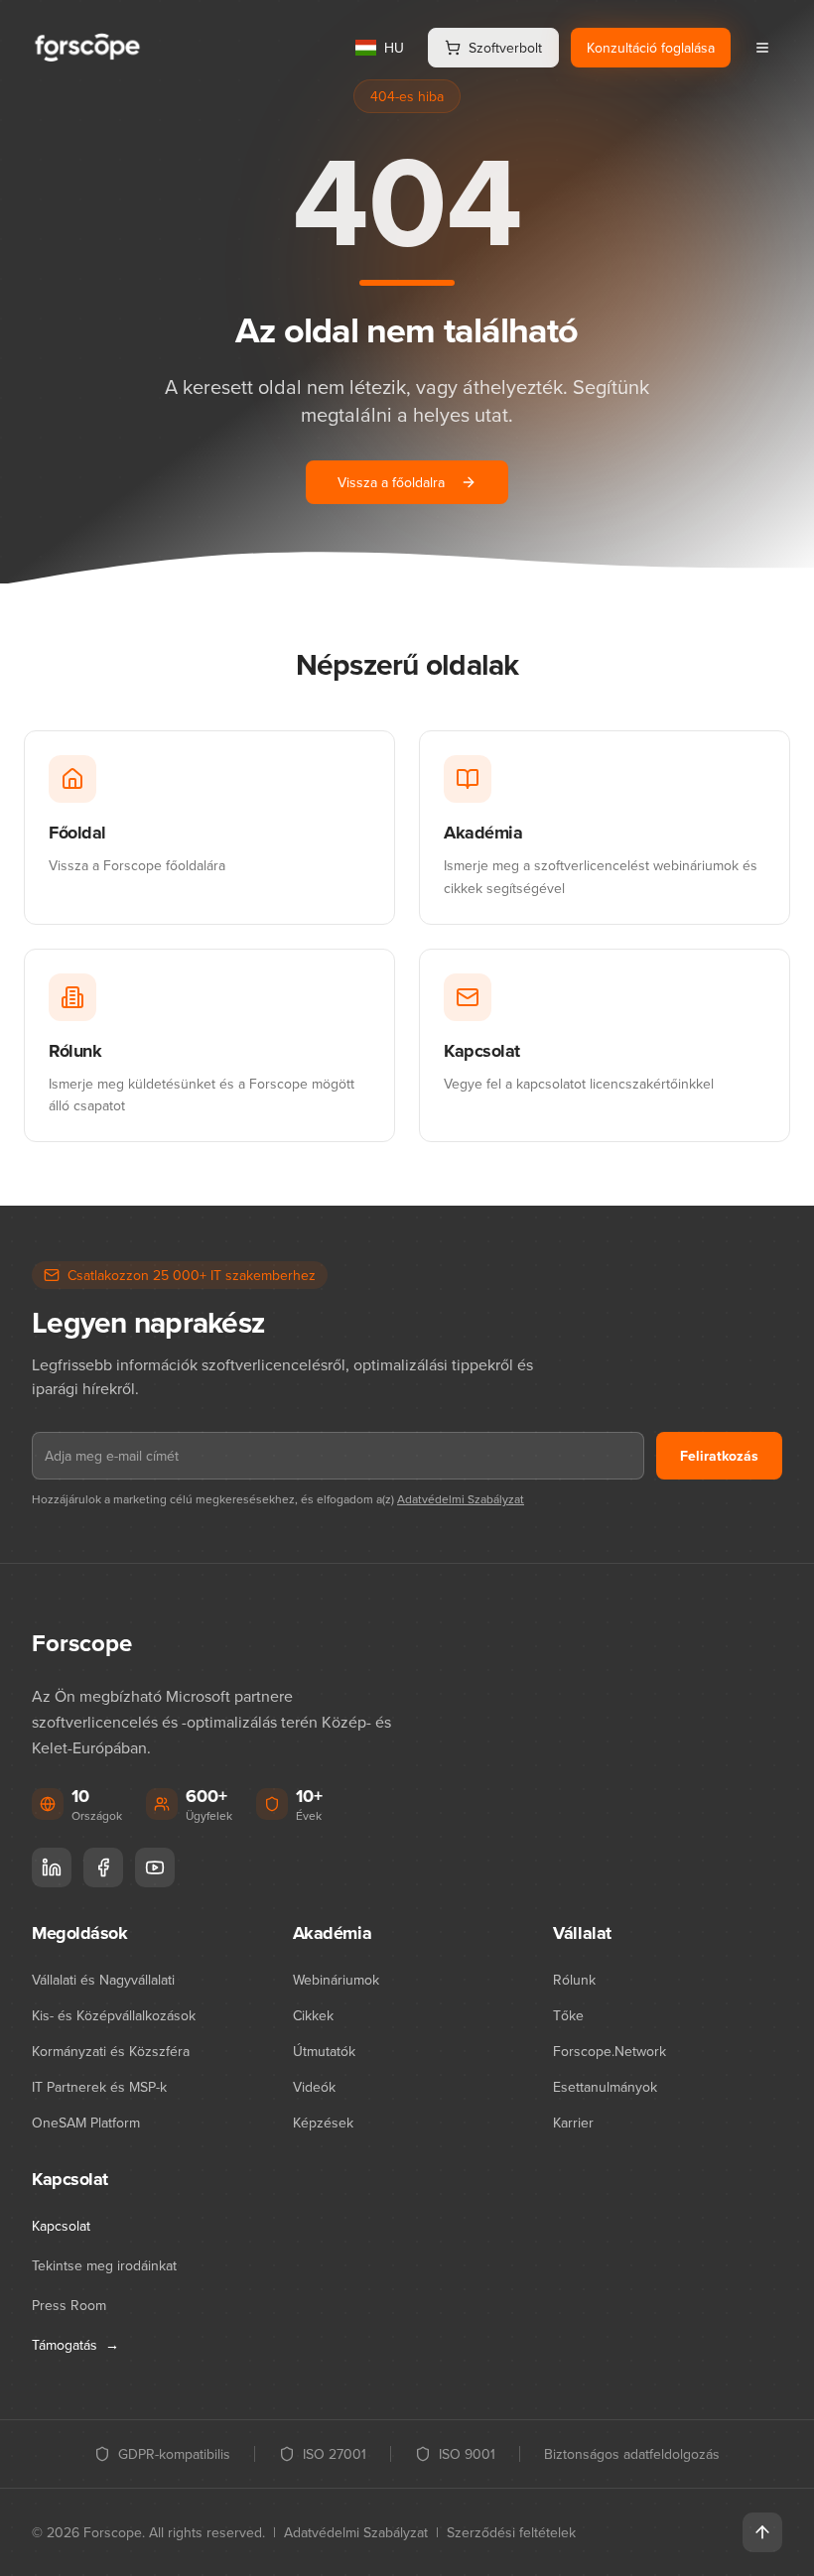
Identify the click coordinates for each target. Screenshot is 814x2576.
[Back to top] (762, 2532)
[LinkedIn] (52, 1868)
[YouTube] (155, 1868)
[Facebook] (103, 1868)
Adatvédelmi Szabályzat (461, 1499)
